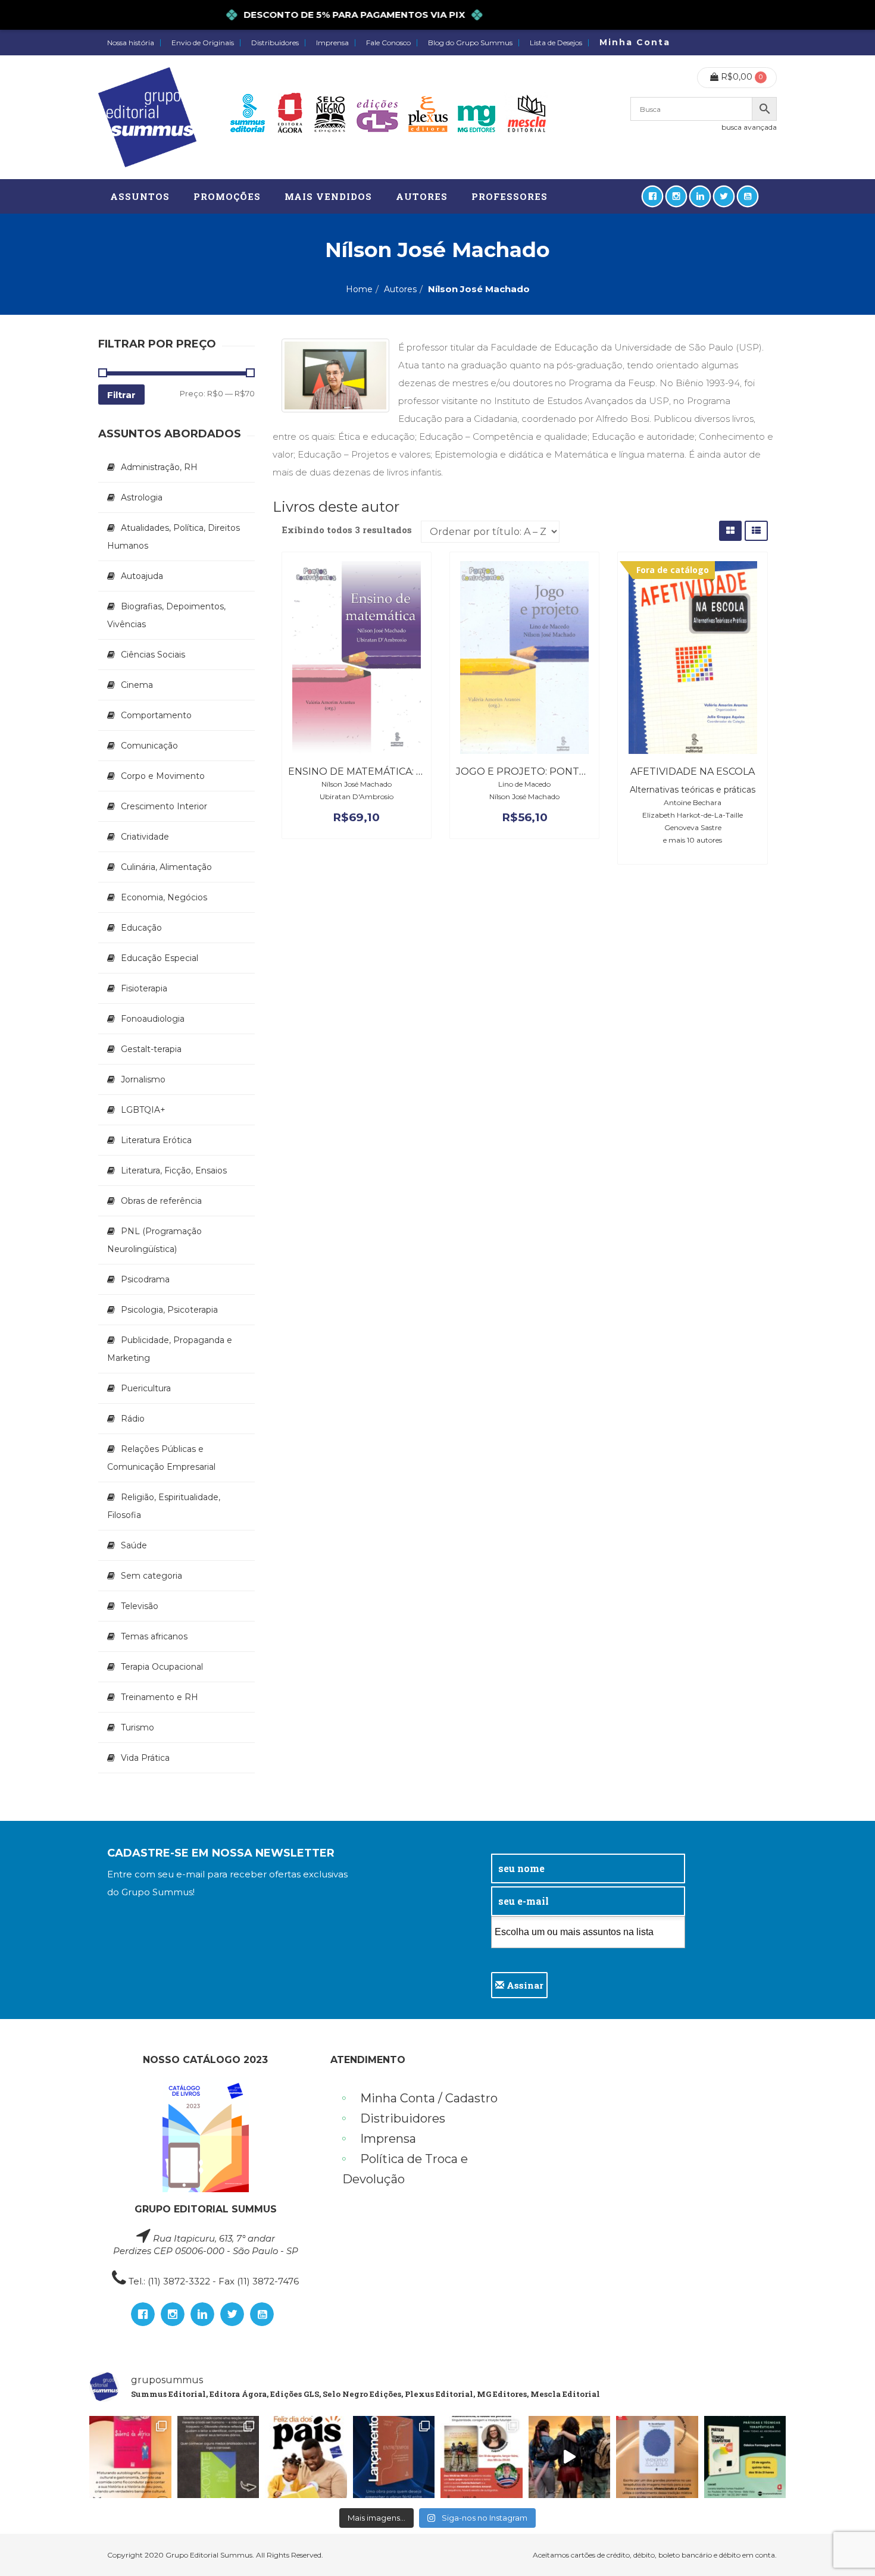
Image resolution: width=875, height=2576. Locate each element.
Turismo (137, 1727)
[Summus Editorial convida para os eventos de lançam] (482, 2457)
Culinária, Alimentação (166, 867)
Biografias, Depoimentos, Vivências (166, 615)
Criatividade (145, 837)
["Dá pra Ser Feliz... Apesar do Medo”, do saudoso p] (218, 2457)
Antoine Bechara (693, 802)
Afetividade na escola (693, 771)
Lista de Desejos (556, 43)
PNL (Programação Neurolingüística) (154, 1240)
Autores (400, 289)
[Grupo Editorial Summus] (147, 117)
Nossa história (131, 43)
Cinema (137, 685)
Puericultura (146, 1388)
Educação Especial (160, 958)
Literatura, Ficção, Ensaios (174, 1170)
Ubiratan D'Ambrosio (357, 796)
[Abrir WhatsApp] (845, 2546)
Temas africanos (154, 1636)
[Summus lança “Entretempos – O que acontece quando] (394, 2457)
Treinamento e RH (160, 1697)
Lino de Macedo (524, 784)
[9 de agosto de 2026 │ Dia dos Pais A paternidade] (306, 2457)
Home (359, 289)
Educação (141, 928)
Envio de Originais (203, 43)
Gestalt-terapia (151, 1049)
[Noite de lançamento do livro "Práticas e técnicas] (745, 2457)
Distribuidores (275, 43)
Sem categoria (151, 1576)
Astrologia (142, 497)
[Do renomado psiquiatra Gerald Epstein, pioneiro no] (657, 2457)
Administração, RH (159, 467)
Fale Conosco (388, 43)
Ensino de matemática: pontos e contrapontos (423, 771)
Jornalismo (143, 1079)
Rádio (133, 1419)
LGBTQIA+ (143, 1110)
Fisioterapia (144, 988)
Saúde (134, 1545)
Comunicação (149, 746)
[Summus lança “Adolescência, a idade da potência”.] (570, 2457)
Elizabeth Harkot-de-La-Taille (693, 815)
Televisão (140, 1606)
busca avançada (749, 127)
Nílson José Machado (357, 784)
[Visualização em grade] (730, 530)
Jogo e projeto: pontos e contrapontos (574, 771)
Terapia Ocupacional (162, 1667)
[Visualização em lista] (756, 530)
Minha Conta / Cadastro (429, 2098)
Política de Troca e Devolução (405, 2169)
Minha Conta (635, 42)
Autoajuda (142, 576)
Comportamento (156, 715)
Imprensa (332, 43)
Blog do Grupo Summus (470, 43)
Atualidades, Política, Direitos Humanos (174, 537)
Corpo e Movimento (163, 776)
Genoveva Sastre (693, 827)
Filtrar (121, 395)
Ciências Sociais (153, 655)
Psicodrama (145, 1279)
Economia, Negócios (164, 897)
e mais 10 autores (693, 840)
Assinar (524, 1985)
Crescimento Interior (164, 806)
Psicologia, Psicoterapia (169, 1310)
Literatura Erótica (156, 1140)
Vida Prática (145, 1758)
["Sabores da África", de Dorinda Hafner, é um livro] (130, 2457)
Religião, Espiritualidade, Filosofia (164, 1506)
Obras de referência (161, 1201)
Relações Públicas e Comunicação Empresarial (161, 1458)
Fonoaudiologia (153, 1019)
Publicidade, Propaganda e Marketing (170, 1349)
